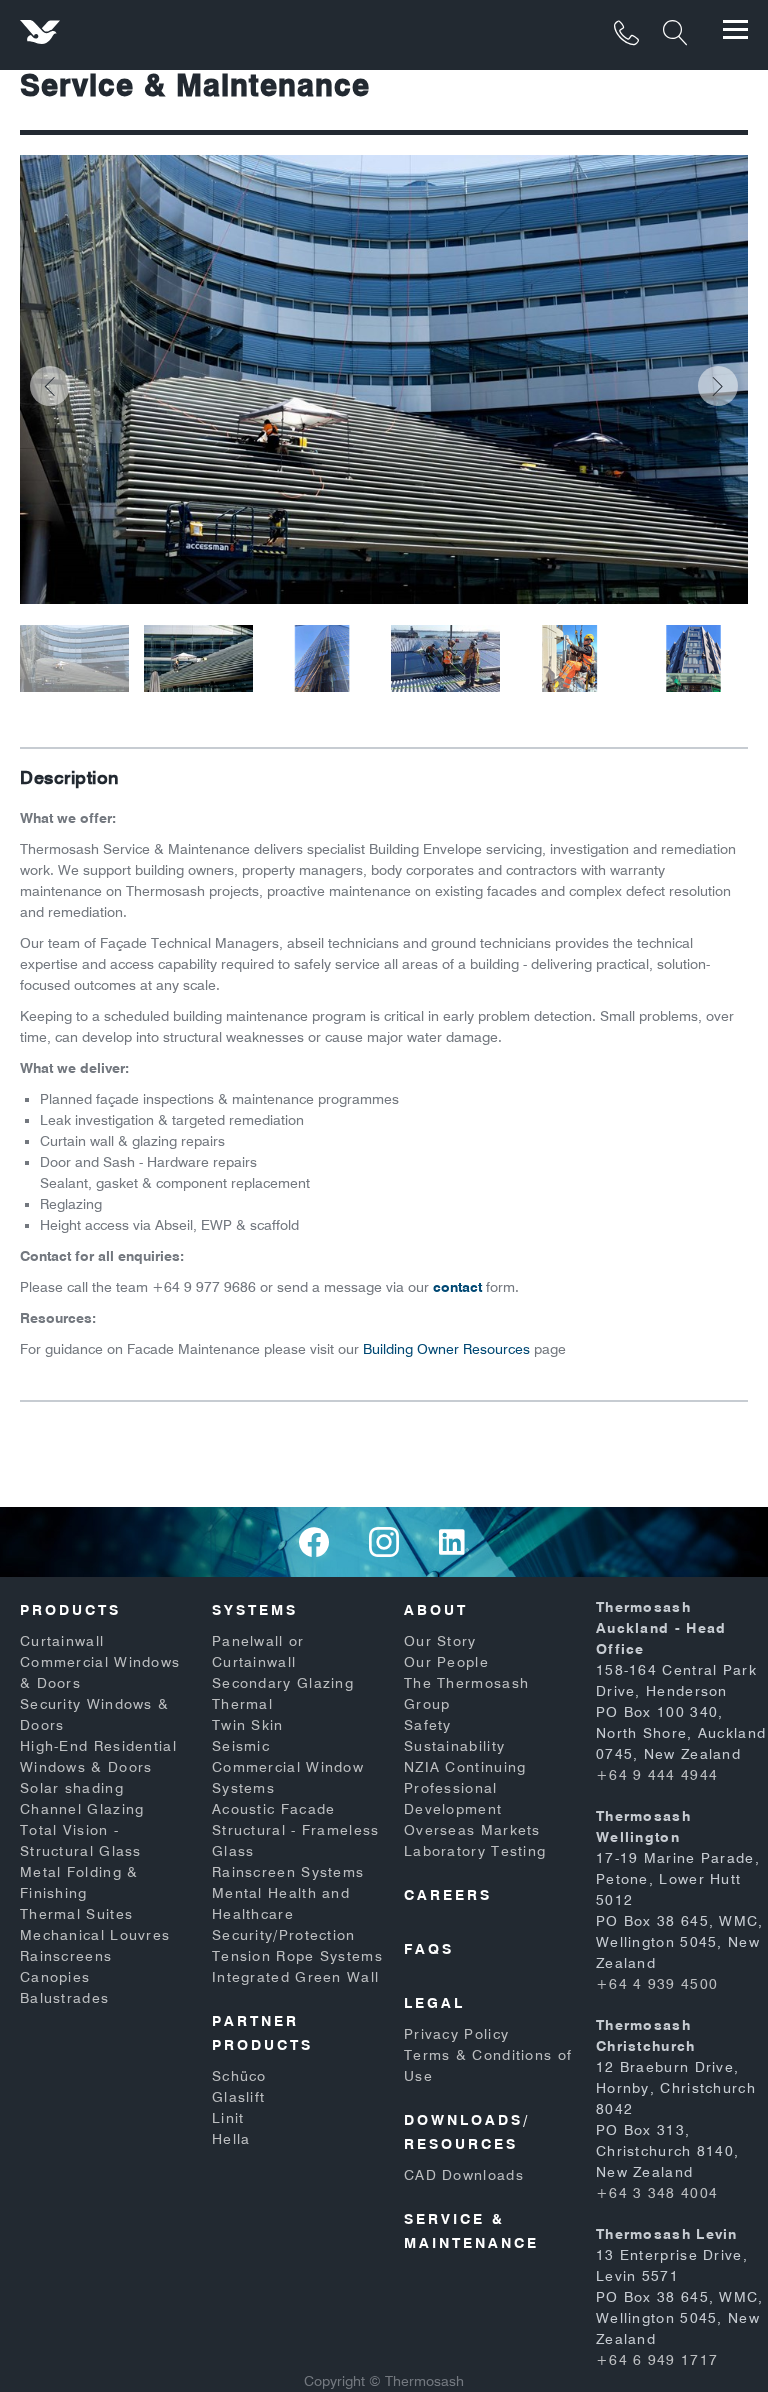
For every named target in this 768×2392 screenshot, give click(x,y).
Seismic (241, 1746)
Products (70, 1610)
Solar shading (72, 1788)
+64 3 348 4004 (657, 2193)
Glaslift (238, 2097)
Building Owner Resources (446, 1349)
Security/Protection (284, 1935)
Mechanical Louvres (95, 1935)
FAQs (429, 1949)
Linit (228, 2118)
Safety (428, 1725)
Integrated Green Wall (295, 1977)
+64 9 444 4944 (657, 1775)
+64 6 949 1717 (657, 2360)
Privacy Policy (456, 2034)
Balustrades (64, 1998)
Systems (255, 1610)
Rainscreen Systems (288, 1872)
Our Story (440, 1641)
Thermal (242, 1704)
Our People (446, 1662)
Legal (434, 2003)
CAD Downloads (464, 2175)
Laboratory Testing (475, 1851)
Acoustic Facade (274, 1809)
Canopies (55, 1977)
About (436, 1610)
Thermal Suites (76, 1914)
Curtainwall (62, 1641)
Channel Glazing (82, 1809)
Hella (231, 2139)
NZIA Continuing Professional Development (465, 1788)
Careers (448, 1895)
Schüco (239, 2076)
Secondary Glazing (283, 1683)
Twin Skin (248, 1725)
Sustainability (454, 1746)
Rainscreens (66, 1956)
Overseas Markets (472, 1830)
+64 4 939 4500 (657, 1984)
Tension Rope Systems (297, 1956)
